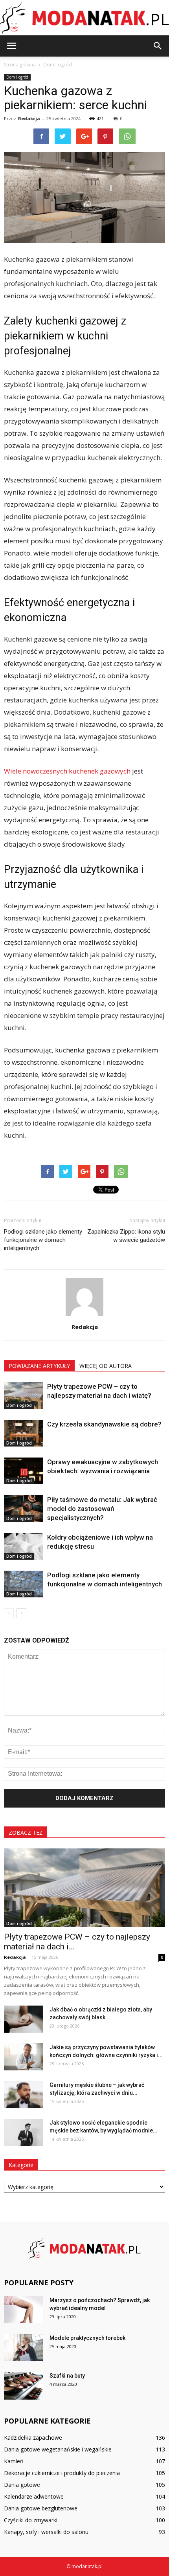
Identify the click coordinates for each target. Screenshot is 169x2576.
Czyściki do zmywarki (31, 2520)
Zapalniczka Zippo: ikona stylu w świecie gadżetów (126, 1236)
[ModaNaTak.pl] (84, 18)
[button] (158, 46)
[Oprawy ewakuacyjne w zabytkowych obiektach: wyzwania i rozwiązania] (24, 1471)
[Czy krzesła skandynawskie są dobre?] (24, 1433)
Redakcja (29, 118)
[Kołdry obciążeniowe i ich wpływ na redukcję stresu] (24, 1547)
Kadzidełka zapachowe (33, 2438)
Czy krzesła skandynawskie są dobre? (104, 1424)
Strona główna (20, 65)
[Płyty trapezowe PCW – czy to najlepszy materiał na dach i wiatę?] (24, 1396)
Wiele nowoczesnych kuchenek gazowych (67, 771)
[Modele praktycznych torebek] (24, 2348)
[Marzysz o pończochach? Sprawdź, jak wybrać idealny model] (24, 2310)
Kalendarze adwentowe (34, 2496)
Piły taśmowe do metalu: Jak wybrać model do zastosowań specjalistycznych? (102, 1509)
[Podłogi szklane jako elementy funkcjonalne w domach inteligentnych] (24, 1584)
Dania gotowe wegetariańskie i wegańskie (58, 2449)
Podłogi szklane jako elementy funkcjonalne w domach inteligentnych (43, 1240)
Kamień (14, 2461)
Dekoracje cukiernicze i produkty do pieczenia (62, 2473)
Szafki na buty (67, 2376)
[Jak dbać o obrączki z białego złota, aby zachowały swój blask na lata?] (24, 2019)
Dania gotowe (22, 2485)
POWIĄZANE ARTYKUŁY (39, 1366)
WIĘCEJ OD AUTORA (106, 1366)
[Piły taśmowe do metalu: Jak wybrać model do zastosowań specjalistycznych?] (24, 1509)
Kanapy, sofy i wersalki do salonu (46, 2532)
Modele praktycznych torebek (87, 2338)
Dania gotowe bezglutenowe (41, 2508)
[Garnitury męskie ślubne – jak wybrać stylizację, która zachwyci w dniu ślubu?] (24, 2095)
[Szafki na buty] (24, 2386)
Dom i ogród (17, 77)
